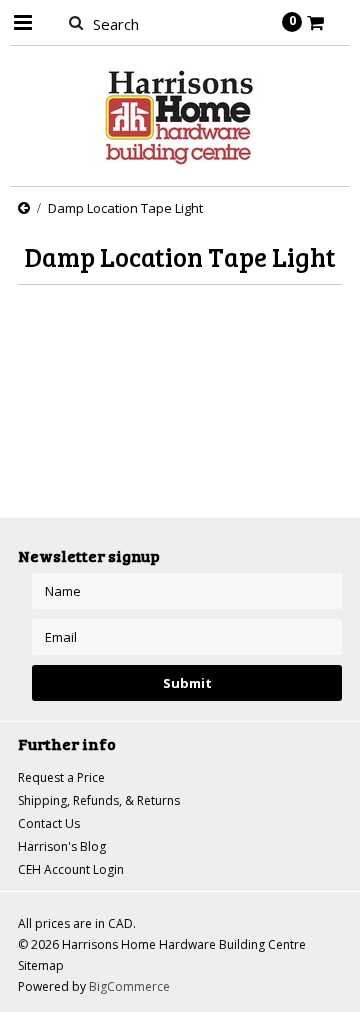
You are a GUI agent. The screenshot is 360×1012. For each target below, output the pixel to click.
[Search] (75, 22)
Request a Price (61, 777)
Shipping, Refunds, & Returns (99, 800)
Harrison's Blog (62, 846)
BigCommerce (129, 986)
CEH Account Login (71, 869)
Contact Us (49, 823)
